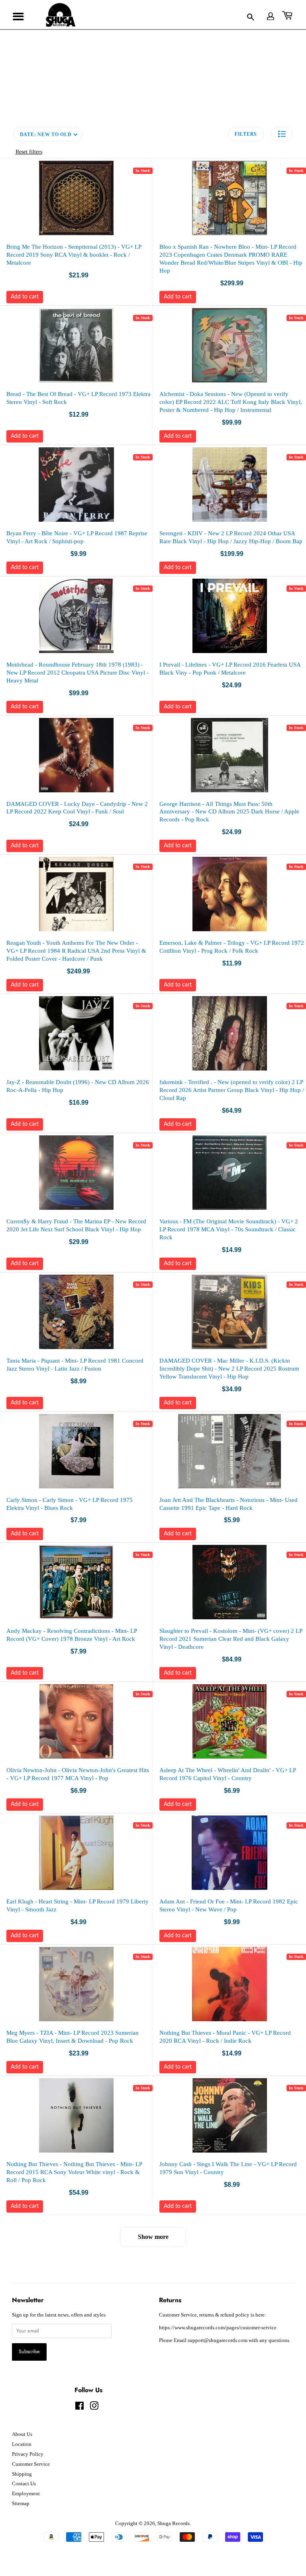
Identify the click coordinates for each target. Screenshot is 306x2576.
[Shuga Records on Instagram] (94, 2408)
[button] (282, 134)
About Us (22, 2434)
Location (22, 2444)
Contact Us (24, 2484)
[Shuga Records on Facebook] (79, 2408)
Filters (246, 134)
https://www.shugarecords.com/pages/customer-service (218, 2328)
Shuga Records (174, 2523)
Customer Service (31, 2464)
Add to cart (25, 297)
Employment (26, 2494)
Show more (153, 2237)
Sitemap (21, 2504)
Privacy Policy (28, 2454)
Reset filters (29, 152)
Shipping (22, 2474)
